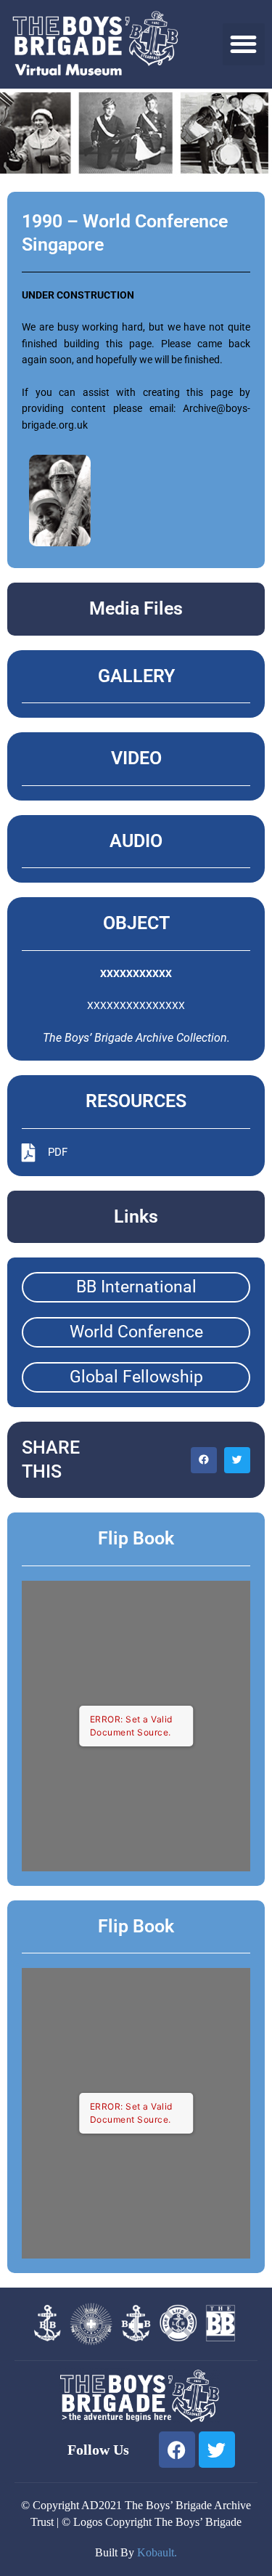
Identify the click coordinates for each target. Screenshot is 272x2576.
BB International (136, 1287)
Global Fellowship (136, 1377)
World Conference (136, 1332)
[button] (244, 45)
